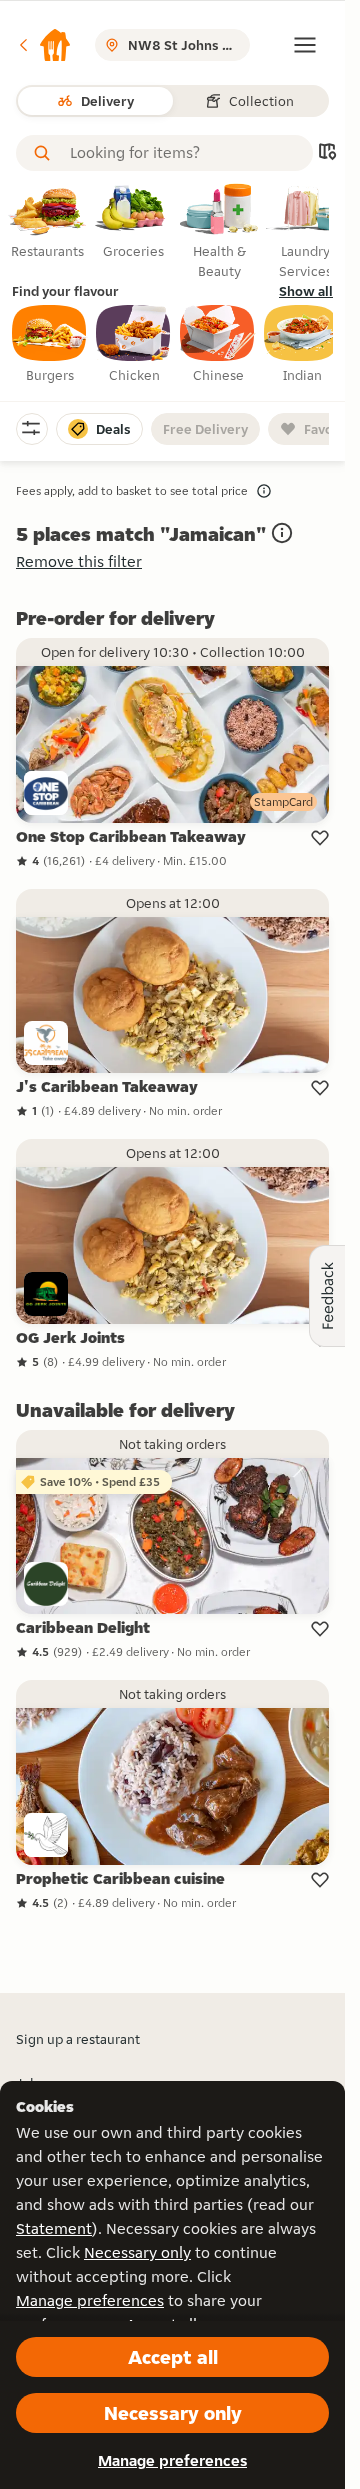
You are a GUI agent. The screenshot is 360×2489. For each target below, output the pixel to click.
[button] (44, 45)
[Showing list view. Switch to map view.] (327, 153)
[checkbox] (50, 345)
